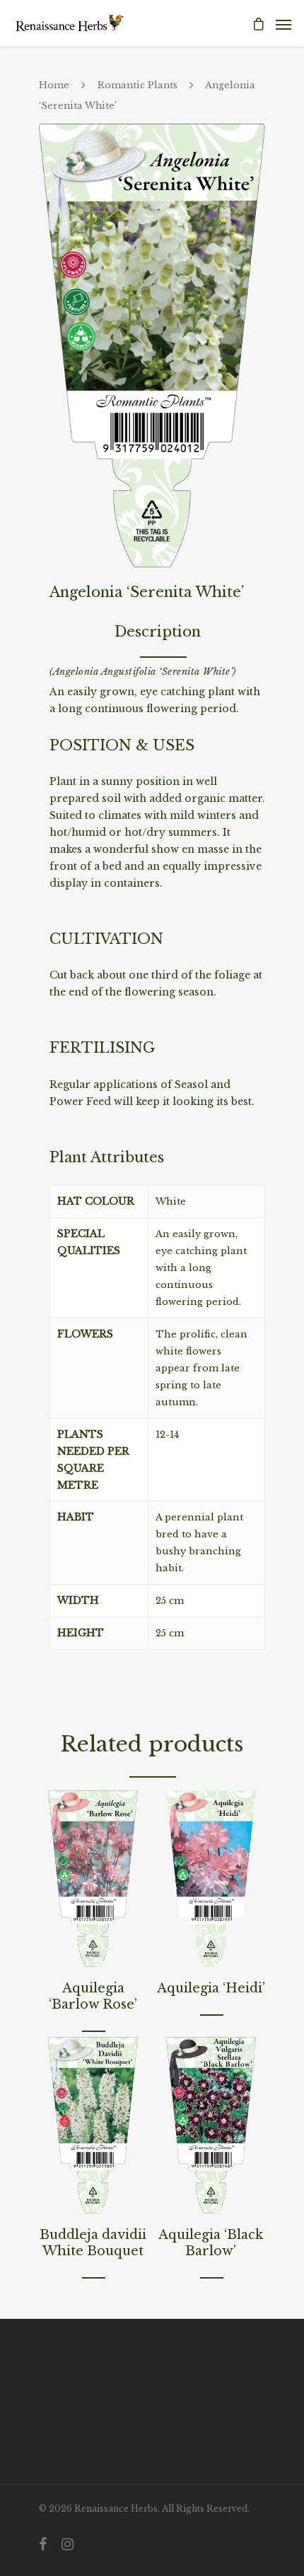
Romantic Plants (138, 85)
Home (54, 85)
